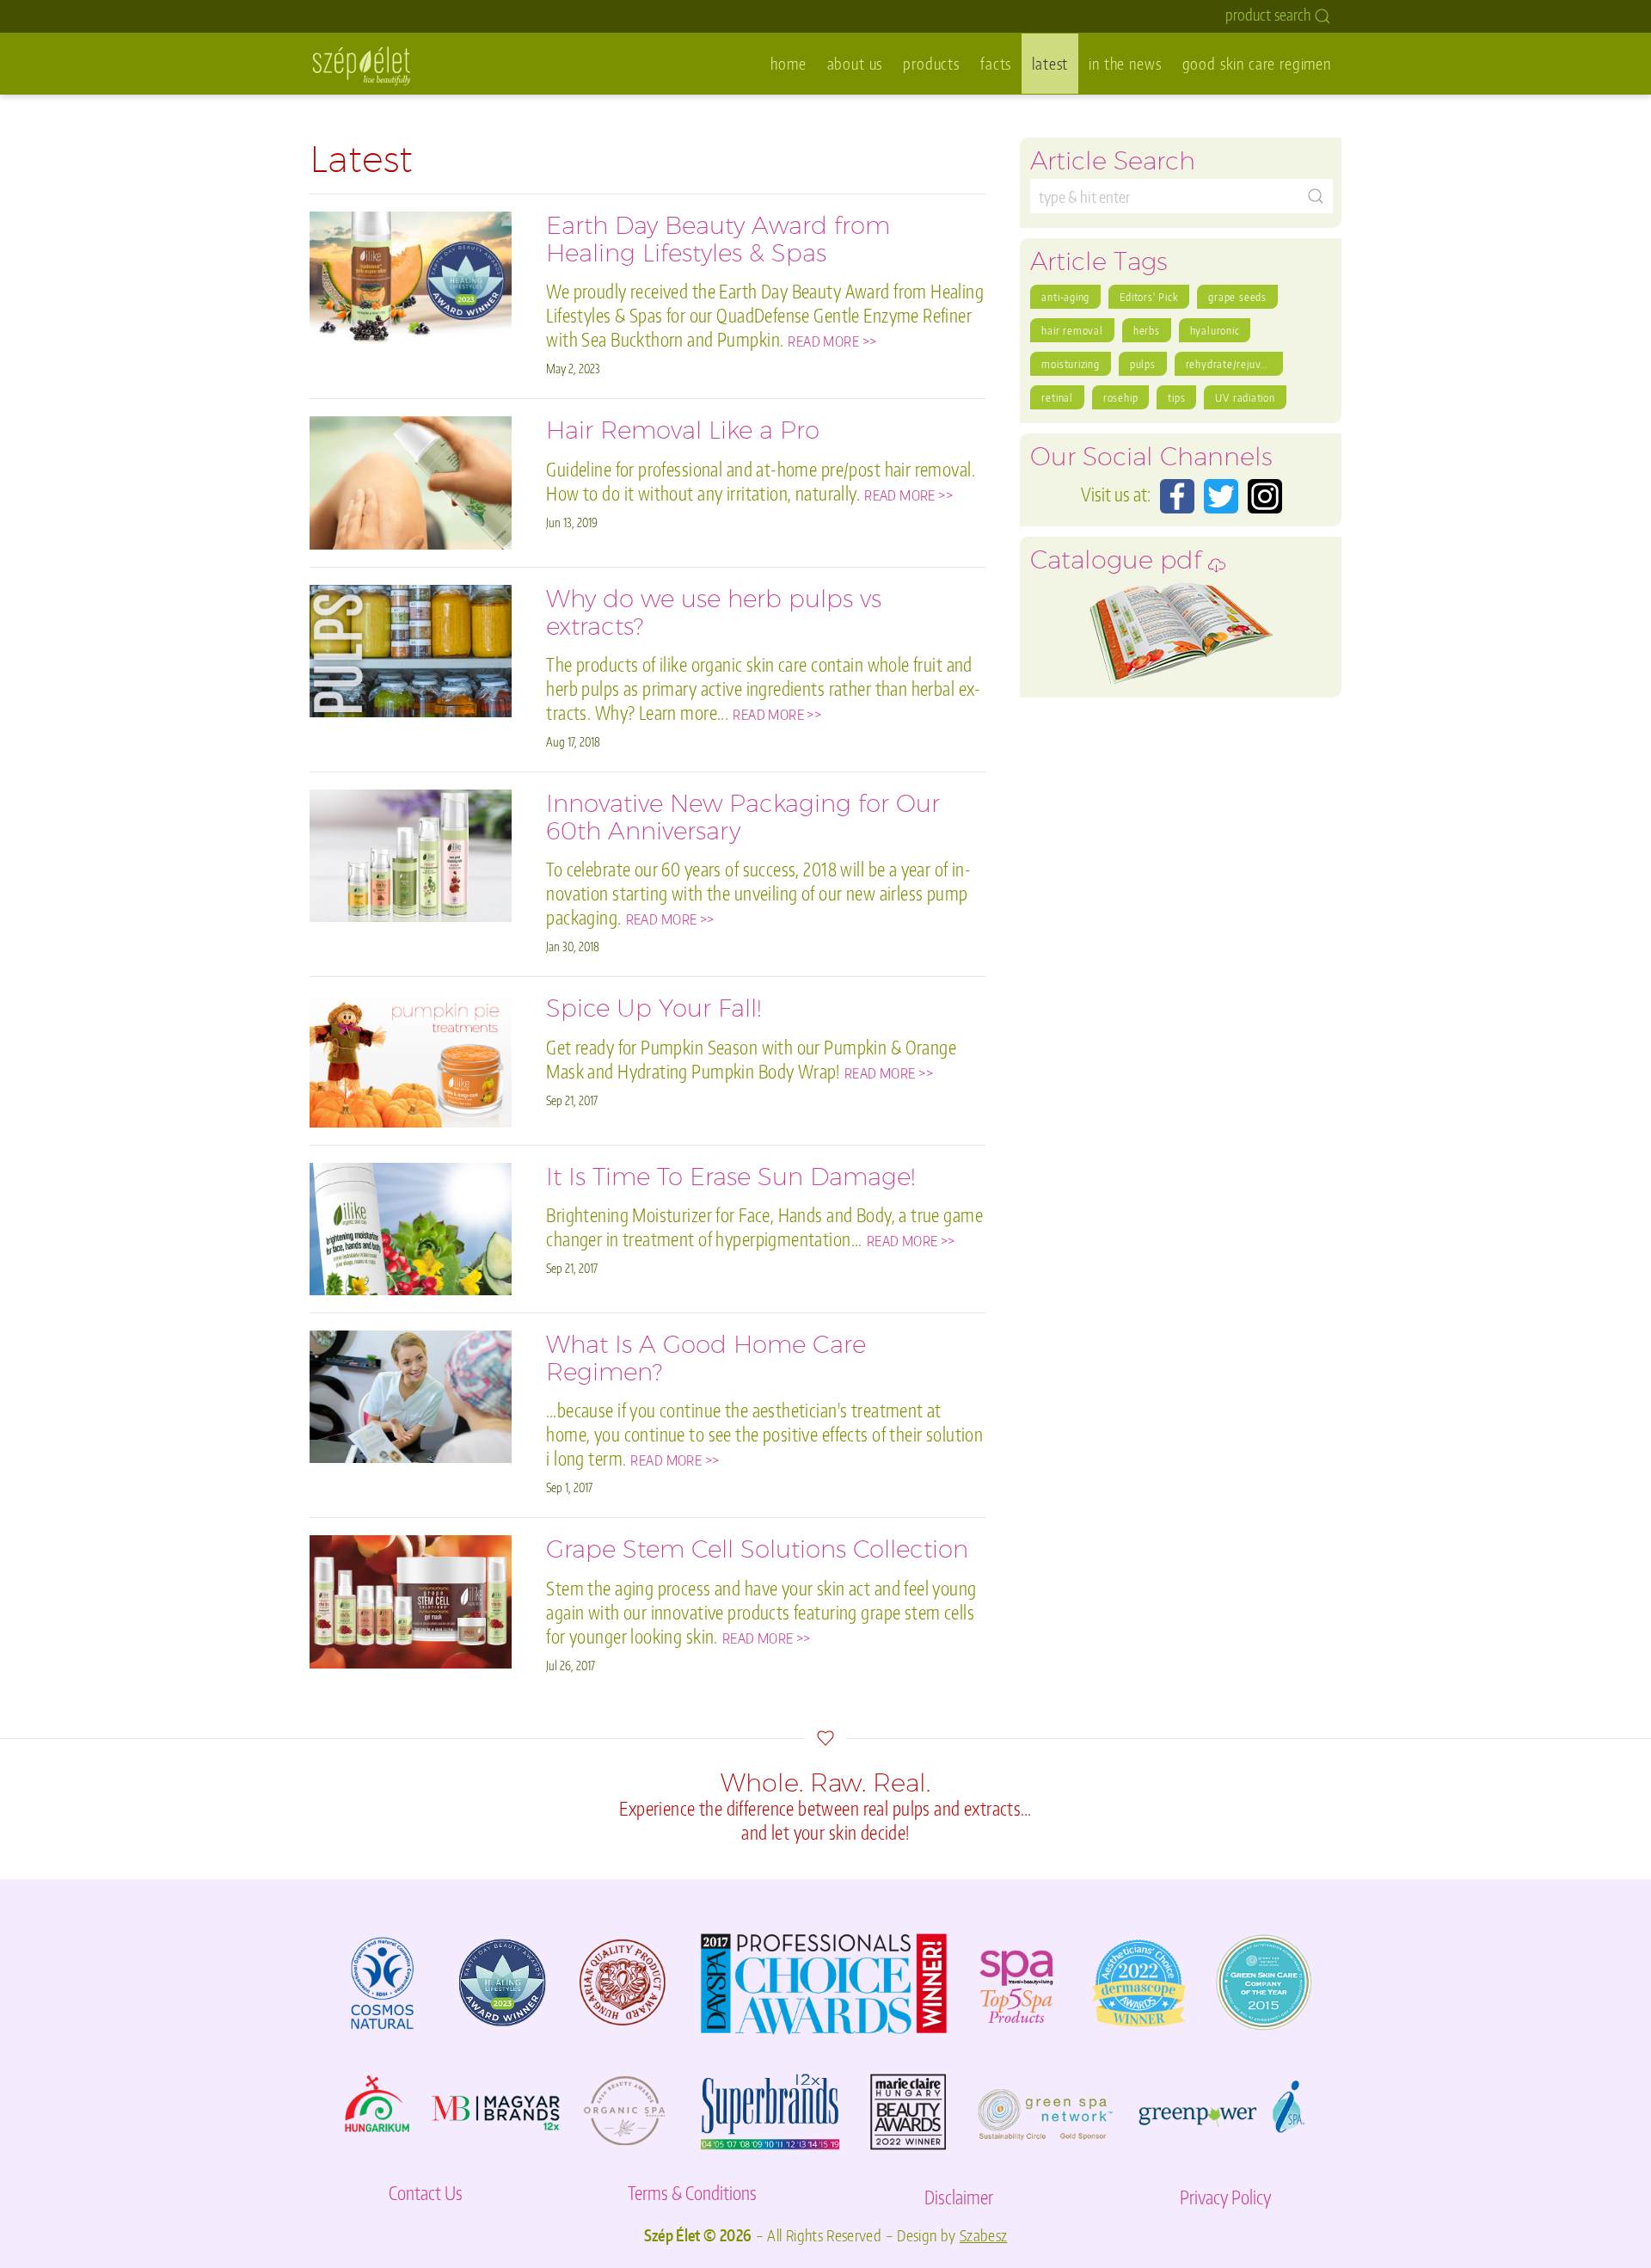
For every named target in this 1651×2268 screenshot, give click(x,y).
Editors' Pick (1149, 297)
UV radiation (1245, 397)
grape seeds (1237, 297)
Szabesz (984, 2235)
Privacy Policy (1225, 2197)
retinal (1057, 397)
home (788, 63)
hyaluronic (1215, 330)
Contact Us (426, 2193)
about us (855, 63)
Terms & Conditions (692, 2193)
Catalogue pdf (1119, 565)
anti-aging (1065, 297)
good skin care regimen (1257, 63)
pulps (1143, 364)
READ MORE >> (832, 341)
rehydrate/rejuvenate (1234, 364)
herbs (1147, 330)
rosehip (1120, 397)
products (931, 63)
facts (996, 63)
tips (1176, 397)
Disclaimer (959, 2197)
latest (1050, 63)
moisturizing (1070, 364)
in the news (1125, 63)
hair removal (1072, 330)
